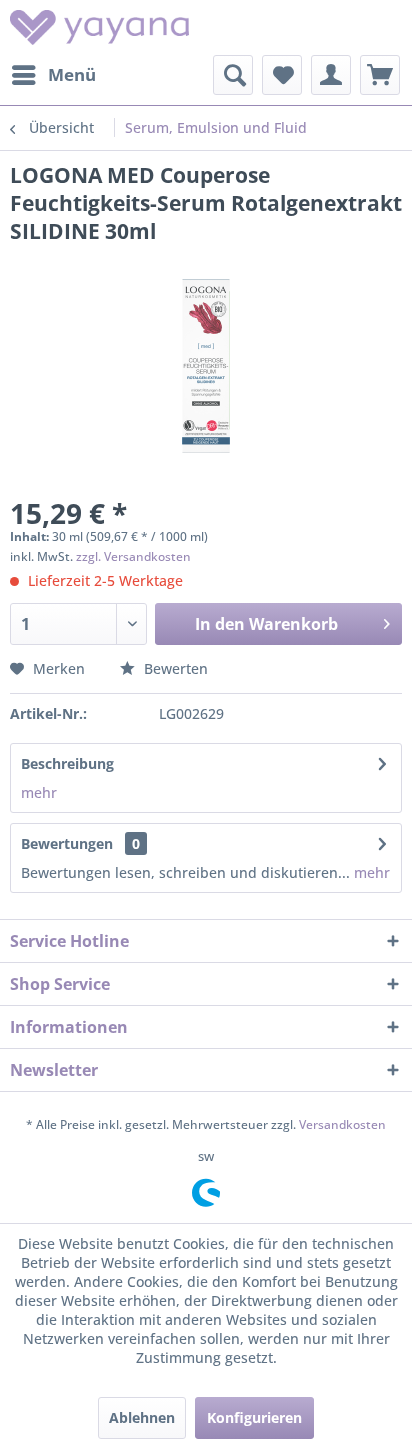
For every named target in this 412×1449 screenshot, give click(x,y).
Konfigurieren (254, 1417)
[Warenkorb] (380, 75)
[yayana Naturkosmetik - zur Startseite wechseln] (99, 27)
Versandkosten (342, 1124)
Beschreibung (67, 763)
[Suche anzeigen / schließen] (233, 75)
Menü (72, 74)
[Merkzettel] (282, 75)
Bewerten (174, 668)
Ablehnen (142, 1417)
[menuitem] (53, 75)
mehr (39, 792)
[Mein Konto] (331, 75)
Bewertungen (67, 843)
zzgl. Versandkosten (133, 556)
